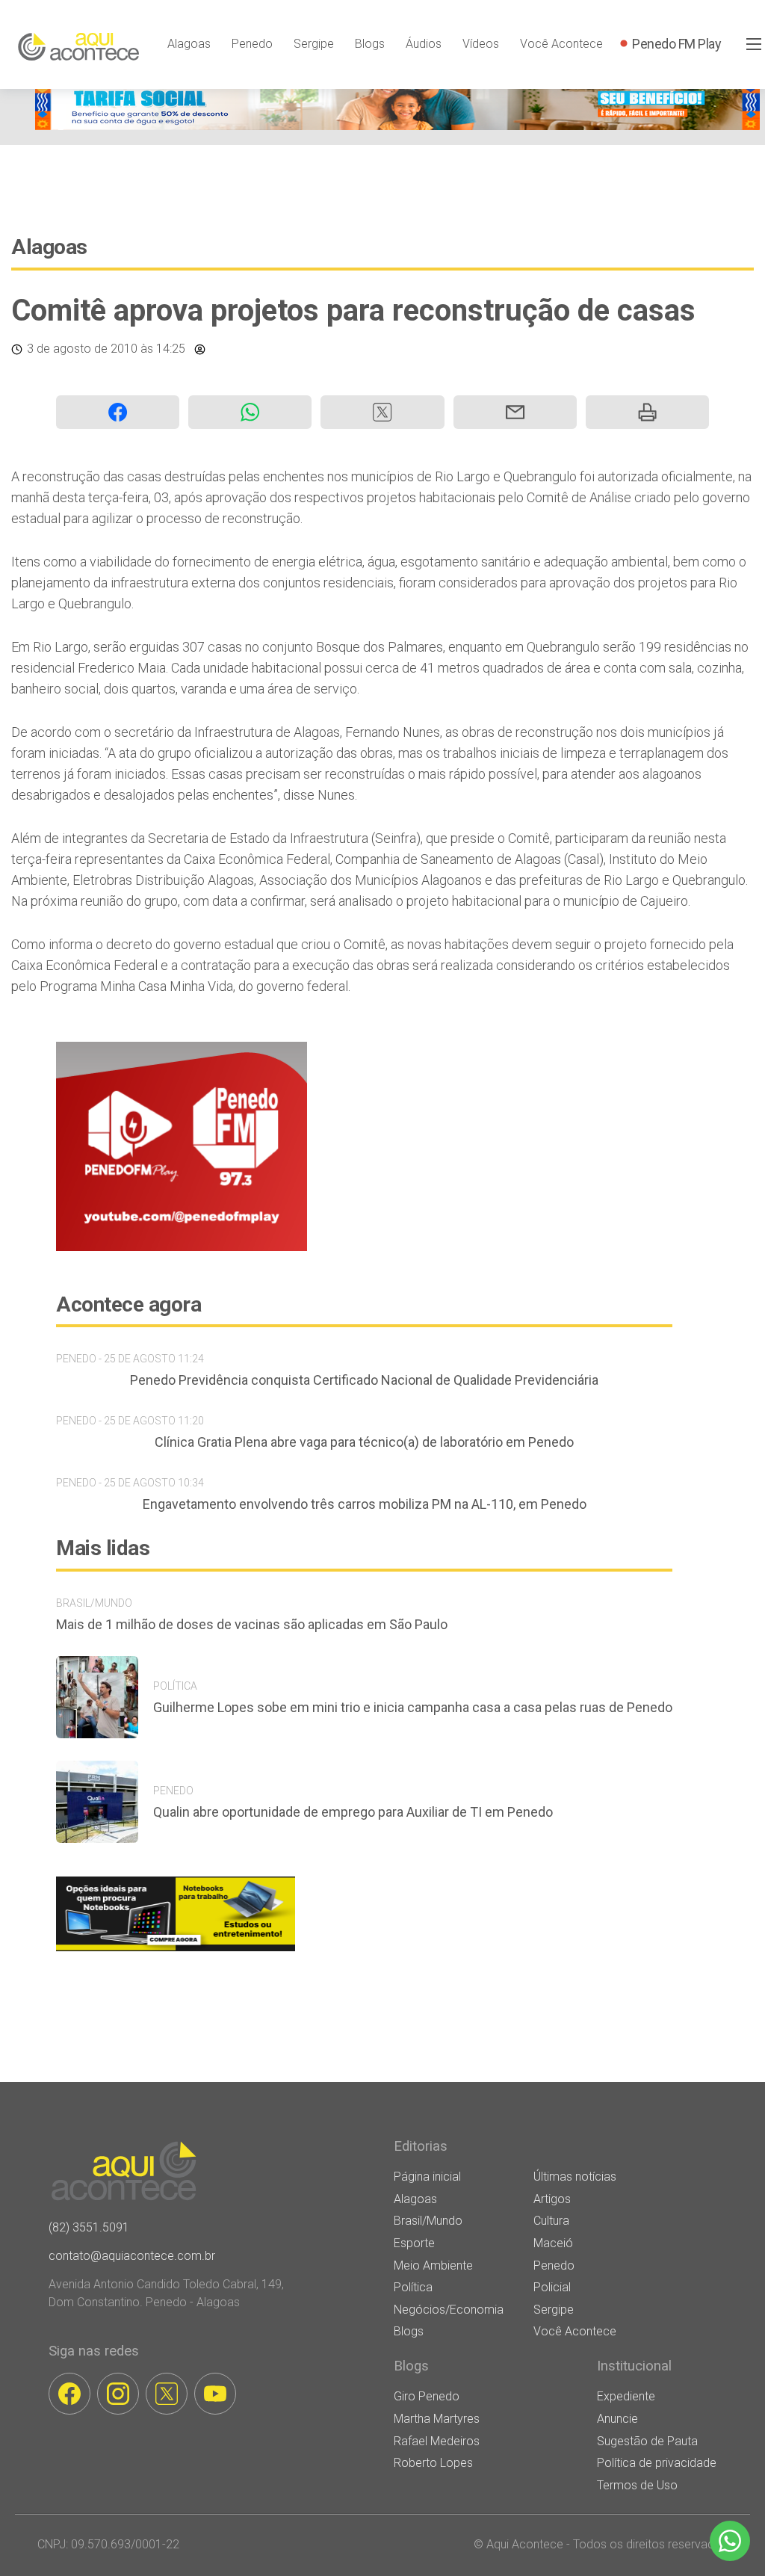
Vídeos (481, 44)
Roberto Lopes (433, 2463)
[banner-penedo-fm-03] (182, 1247)
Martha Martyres (437, 2419)
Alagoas (189, 44)
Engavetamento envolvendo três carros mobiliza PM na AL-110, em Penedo (365, 1504)
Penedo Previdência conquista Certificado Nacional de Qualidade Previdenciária (364, 1380)
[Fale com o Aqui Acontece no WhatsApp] (730, 2541)
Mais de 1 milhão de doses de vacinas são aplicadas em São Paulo (252, 1624)
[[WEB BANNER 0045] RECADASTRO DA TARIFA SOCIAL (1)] (397, 126)
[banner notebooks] (176, 1951)
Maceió (553, 2243)
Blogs (370, 44)
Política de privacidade (657, 2463)
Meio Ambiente (433, 2265)
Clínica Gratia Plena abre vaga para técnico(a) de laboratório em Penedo (364, 1442)
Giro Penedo (427, 2396)
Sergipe (314, 44)
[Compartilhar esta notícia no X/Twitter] (382, 412)
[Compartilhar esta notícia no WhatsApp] (250, 412)
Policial (552, 2287)
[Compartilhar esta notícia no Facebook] (118, 412)
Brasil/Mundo (428, 2221)
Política (413, 2287)
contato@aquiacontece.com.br (132, 2256)
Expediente (626, 2396)
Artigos (552, 2199)
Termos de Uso (637, 2485)
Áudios (424, 44)
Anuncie (617, 2419)
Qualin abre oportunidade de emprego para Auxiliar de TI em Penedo (353, 1812)
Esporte (414, 2243)
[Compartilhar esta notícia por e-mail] (515, 412)
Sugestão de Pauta (647, 2441)
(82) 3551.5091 (89, 2227)
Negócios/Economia (449, 2310)
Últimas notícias (575, 2177)
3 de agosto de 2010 (82, 349)
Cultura (551, 2221)
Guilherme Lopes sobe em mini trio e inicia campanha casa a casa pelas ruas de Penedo (413, 1707)
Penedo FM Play (676, 44)
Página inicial (427, 2177)
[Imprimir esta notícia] (647, 412)
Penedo (252, 44)
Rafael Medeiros (437, 2441)
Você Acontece (561, 44)
